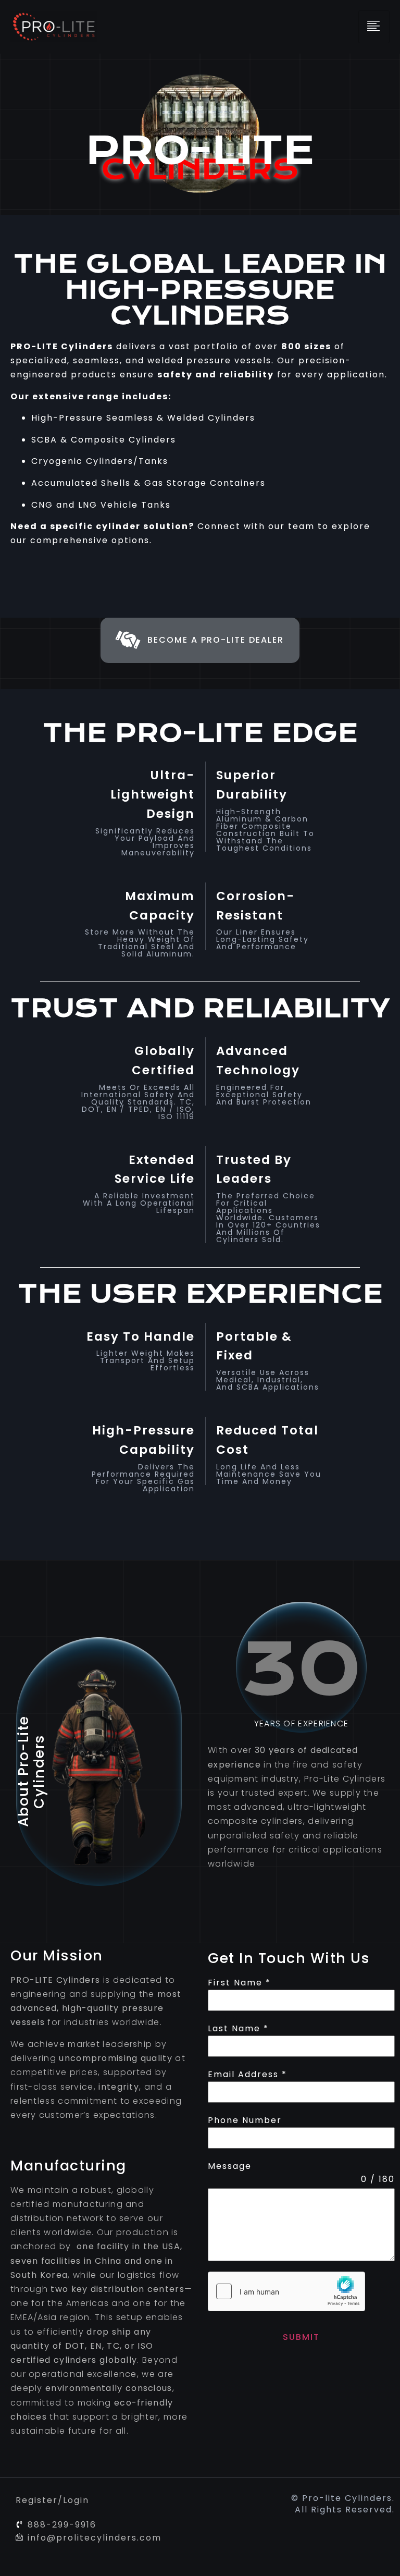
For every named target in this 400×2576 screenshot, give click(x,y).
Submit (301, 2337)
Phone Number (245, 2120)
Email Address (247, 2074)
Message (230, 2166)
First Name (239, 1983)
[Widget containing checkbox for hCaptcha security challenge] (286, 2291)
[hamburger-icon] (374, 27)
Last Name (238, 2028)
